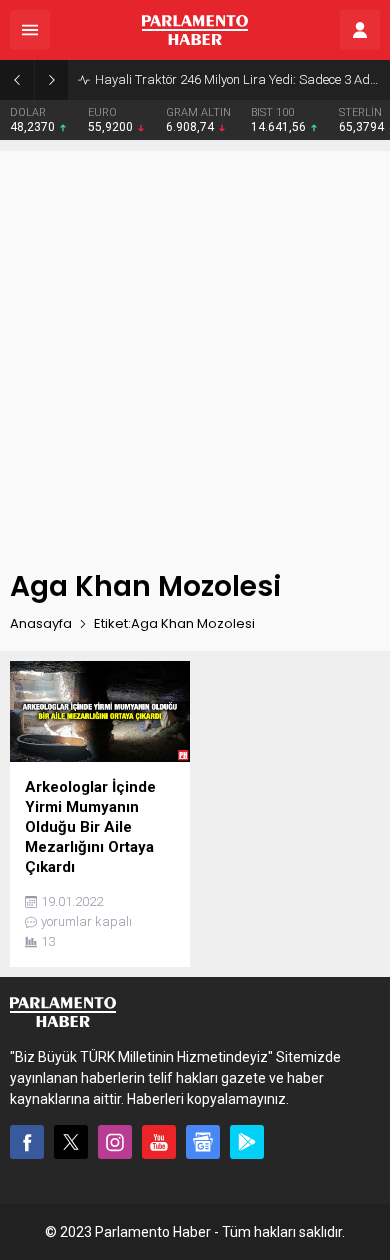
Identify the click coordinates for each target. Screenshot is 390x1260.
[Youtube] (159, 1142)
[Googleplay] (247, 1142)
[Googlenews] (203, 1142)
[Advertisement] (195, 346)
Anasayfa (41, 623)
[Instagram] (115, 1142)
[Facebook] (27, 1142)
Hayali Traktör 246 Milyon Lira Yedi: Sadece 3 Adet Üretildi (237, 79)
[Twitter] (71, 1142)
